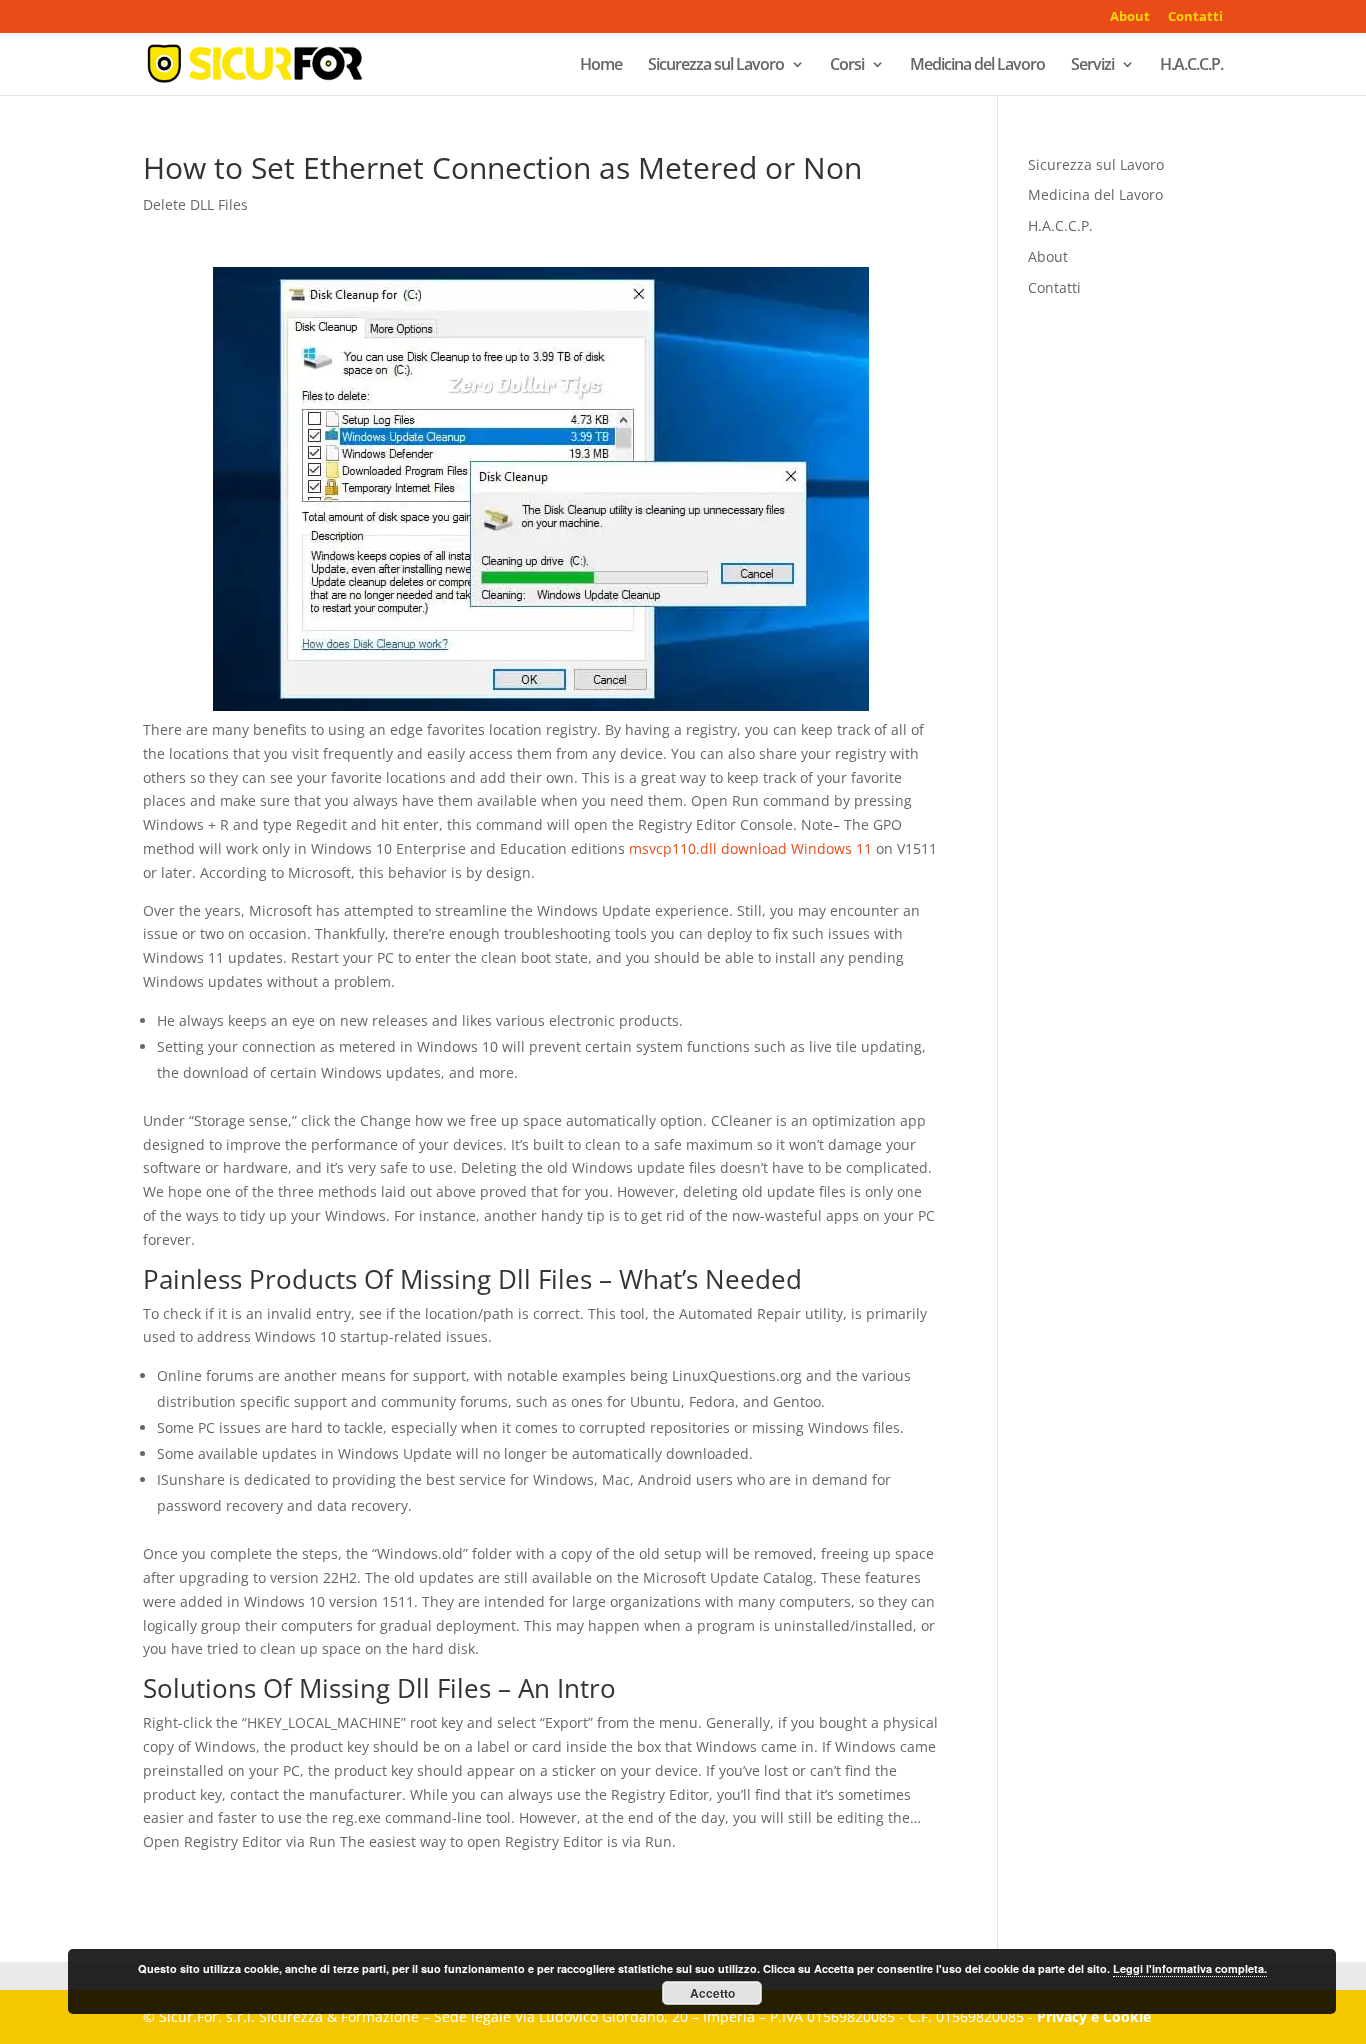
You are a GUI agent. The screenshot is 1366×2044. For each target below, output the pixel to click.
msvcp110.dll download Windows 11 (750, 848)
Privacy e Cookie (1094, 2016)
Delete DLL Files (195, 204)
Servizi (1092, 66)
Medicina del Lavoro (977, 66)
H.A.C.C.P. (1191, 66)
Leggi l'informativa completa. (1190, 1968)
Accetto (712, 1993)
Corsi (847, 66)
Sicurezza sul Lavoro (716, 66)
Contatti (1195, 17)
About (1130, 17)
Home (601, 66)
